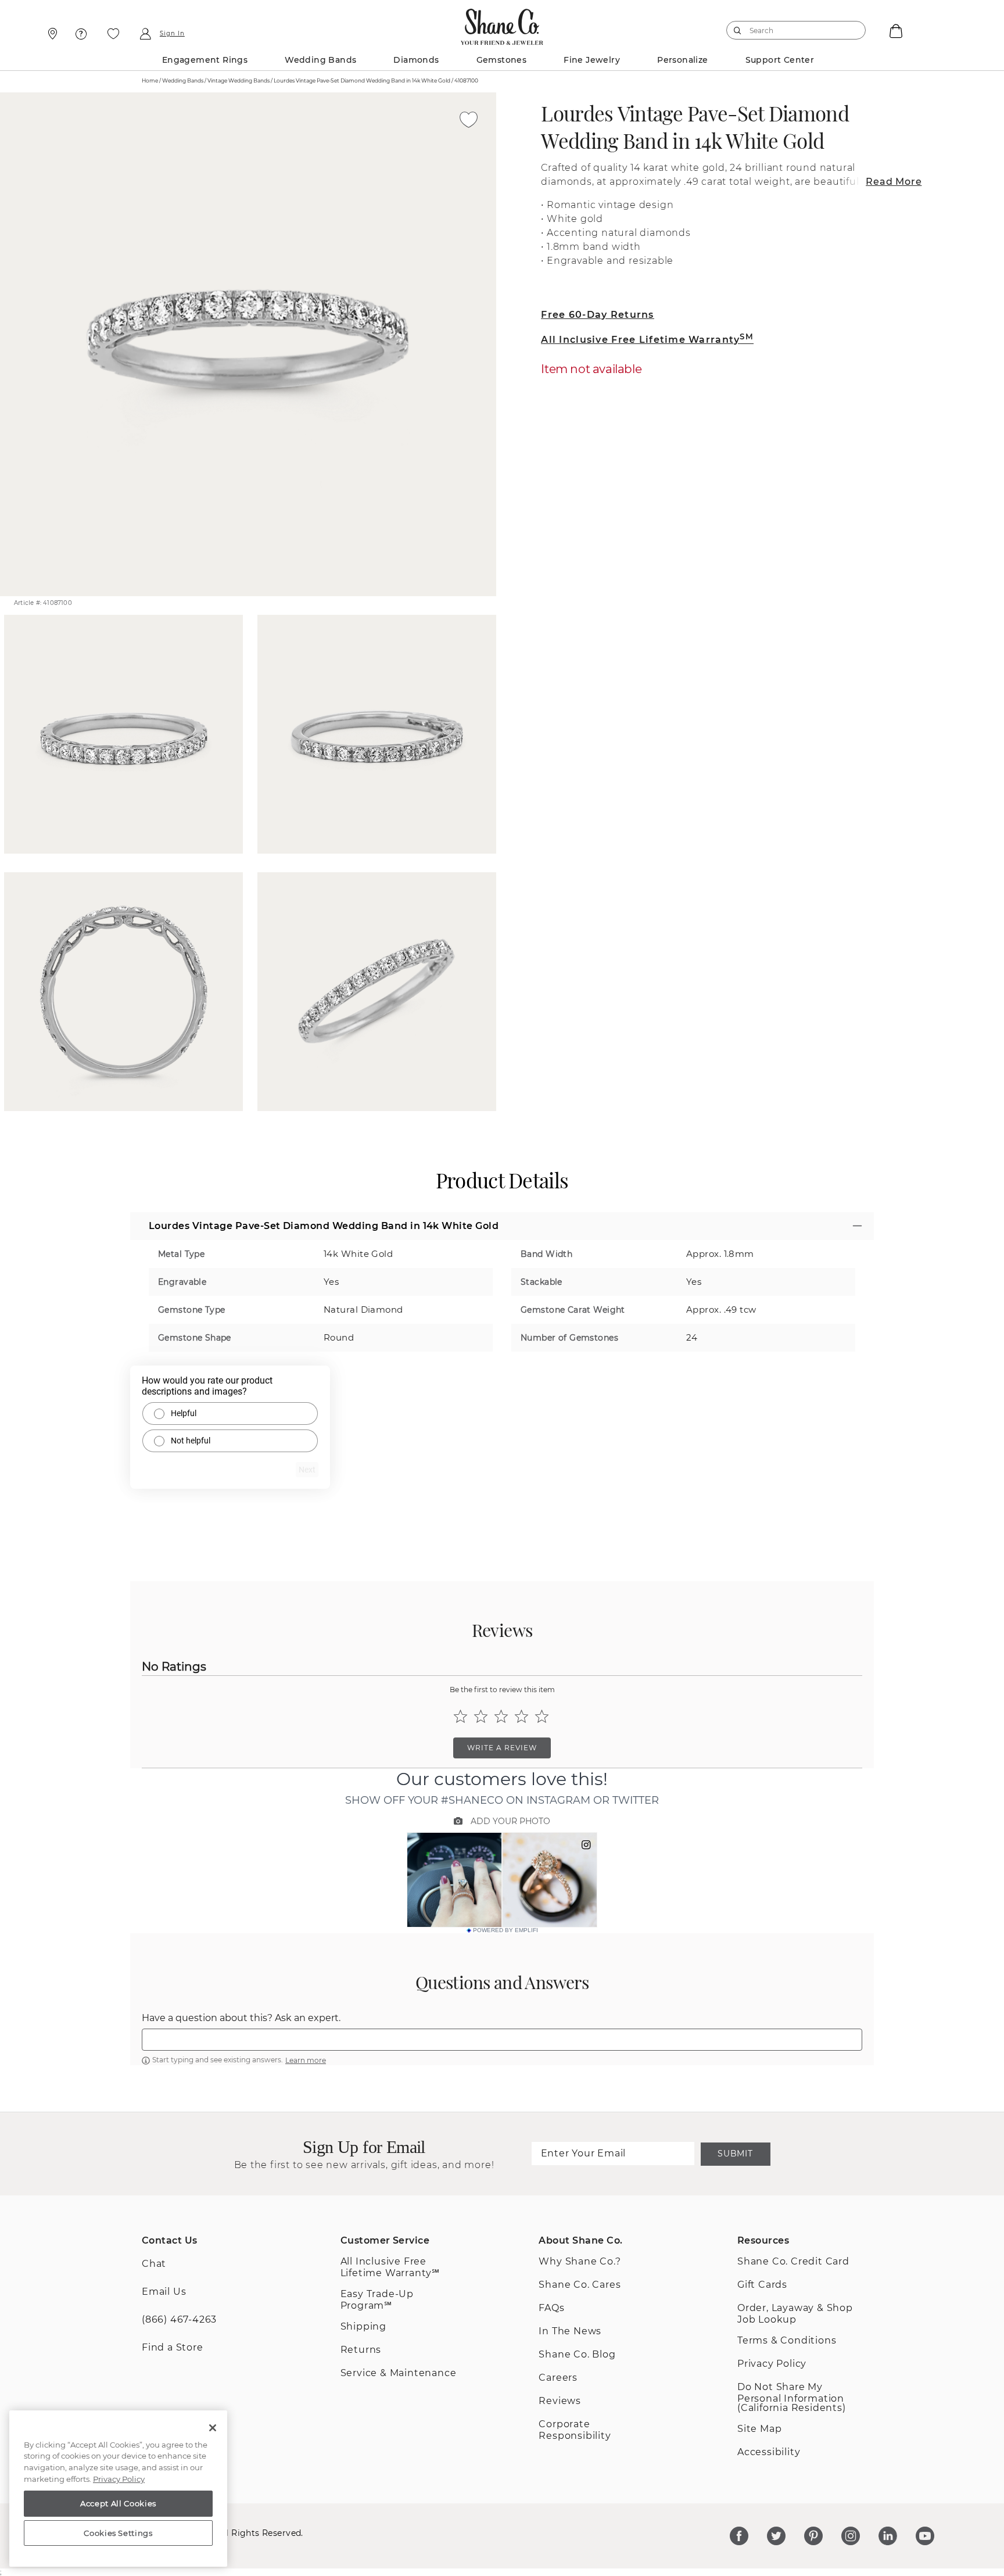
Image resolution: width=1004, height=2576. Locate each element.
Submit (735, 2154)
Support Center (780, 60)
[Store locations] (51, 34)
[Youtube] (925, 2536)
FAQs (551, 2308)
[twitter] (776, 2536)
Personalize (682, 60)
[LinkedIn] (888, 2536)
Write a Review (502, 1748)
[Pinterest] (813, 2536)
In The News (570, 2331)
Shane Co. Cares (580, 2285)
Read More (894, 182)
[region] (118, 2489)
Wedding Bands (320, 60)
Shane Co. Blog (577, 2354)
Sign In (172, 34)
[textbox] (502, 2040)
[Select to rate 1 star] (460, 1716)
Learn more (306, 2060)
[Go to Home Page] (502, 24)
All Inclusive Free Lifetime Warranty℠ (390, 2267)
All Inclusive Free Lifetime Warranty (647, 340)
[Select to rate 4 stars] (521, 1716)
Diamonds (416, 60)
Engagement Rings (205, 60)
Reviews (560, 2401)
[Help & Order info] (81, 34)
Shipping (363, 2326)
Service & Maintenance (399, 2373)
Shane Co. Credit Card (793, 2261)
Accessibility (769, 2452)
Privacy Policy (772, 2364)
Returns (361, 2350)
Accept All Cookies (118, 2503)
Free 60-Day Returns (597, 315)
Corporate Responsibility (575, 2430)
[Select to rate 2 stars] (481, 1716)
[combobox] (791, 30)
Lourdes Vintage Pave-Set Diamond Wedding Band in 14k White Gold (695, 127)
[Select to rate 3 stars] (501, 1716)
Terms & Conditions (787, 2340)
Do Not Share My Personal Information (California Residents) (792, 2397)
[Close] (213, 2428)
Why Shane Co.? (580, 2261)
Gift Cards (762, 2285)
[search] (738, 30)
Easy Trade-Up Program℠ (377, 2300)
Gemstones (502, 60)
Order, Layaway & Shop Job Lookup (795, 2314)
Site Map (759, 2429)
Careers (558, 2378)
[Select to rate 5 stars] (542, 1716)
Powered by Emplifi (505, 1930)
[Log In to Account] (145, 34)
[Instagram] (851, 2536)
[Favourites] (113, 34)
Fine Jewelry (592, 60)
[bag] (895, 30)
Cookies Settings (118, 2533)
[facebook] (739, 2536)
